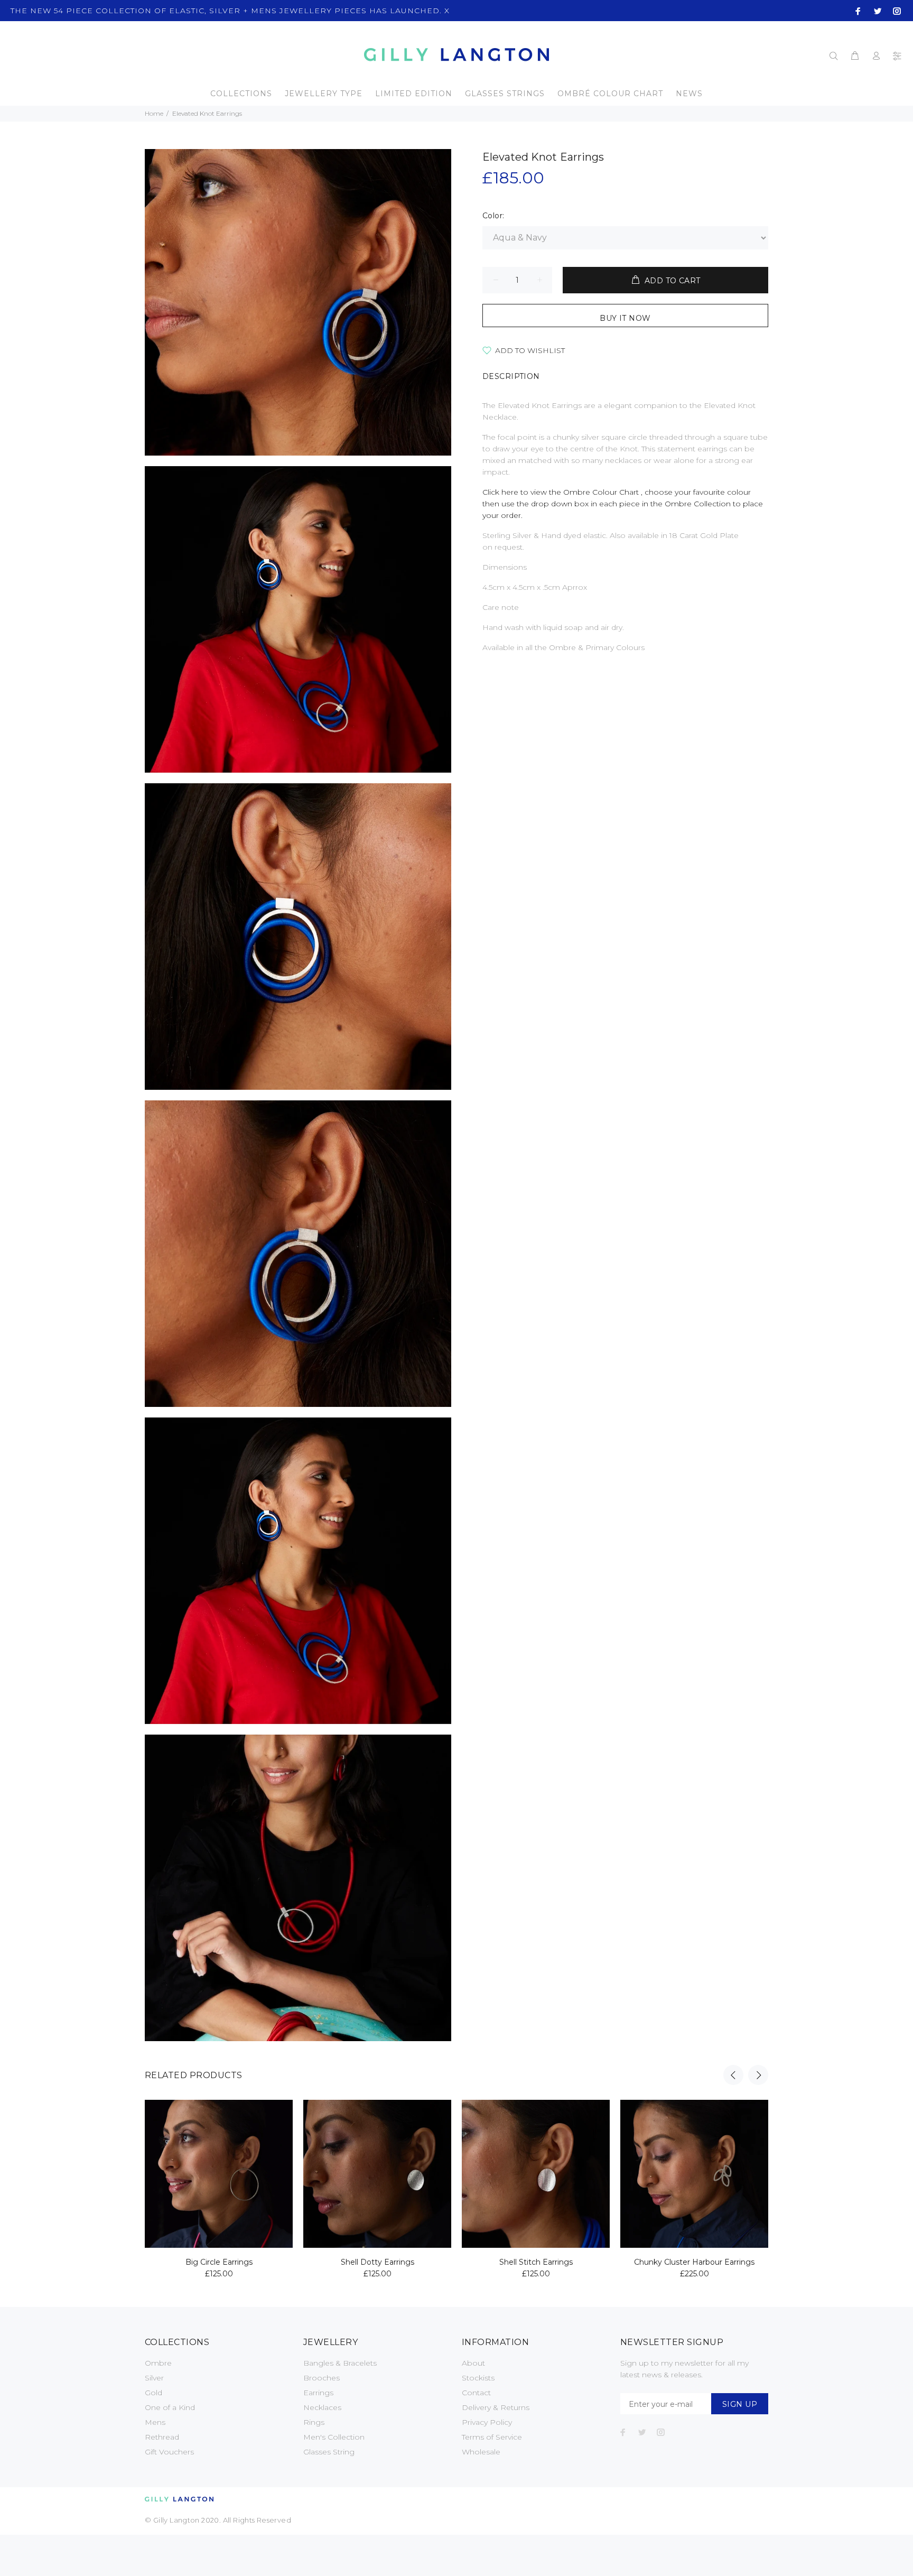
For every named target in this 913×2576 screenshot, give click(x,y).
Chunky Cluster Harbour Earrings (694, 2262)
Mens (155, 2422)
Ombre (158, 2363)
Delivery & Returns (496, 2407)
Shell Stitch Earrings (536, 2262)
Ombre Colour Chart (602, 492)
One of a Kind (170, 2407)
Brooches (322, 2378)
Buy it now (625, 318)
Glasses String (329, 2452)
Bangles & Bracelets (340, 2363)
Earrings (318, 2393)
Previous (733, 2075)
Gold (153, 2393)
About (473, 2363)
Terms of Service (492, 2437)
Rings (314, 2422)
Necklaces (322, 2407)
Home (154, 113)
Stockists (478, 2378)
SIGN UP (740, 2404)
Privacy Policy (487, 2422)
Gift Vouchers (169, 2452)
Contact (476, 2393)
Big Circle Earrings (219, 2262)
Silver (154, 2378)
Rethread (162, 2437)
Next (758, 2075)
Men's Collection (334, 2437)
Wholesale (481, 2452)
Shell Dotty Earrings (378, 2262)
